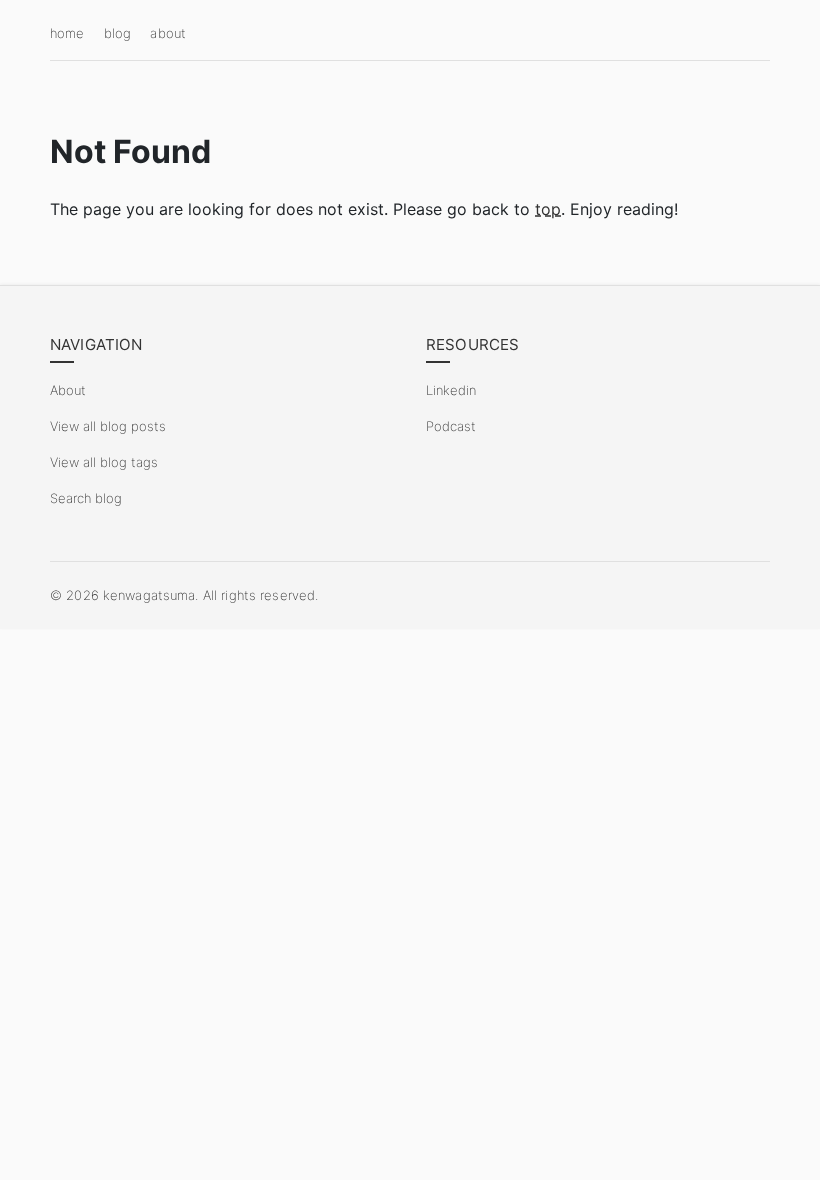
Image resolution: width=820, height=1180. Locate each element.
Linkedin (451, 390)
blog (118, 33)
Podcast (451, 426)
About (68, 390)
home (67, 33)
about (168, 33)
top (548, 209)
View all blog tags (104, 462)
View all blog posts (108, 426)
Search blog (86, 498)
